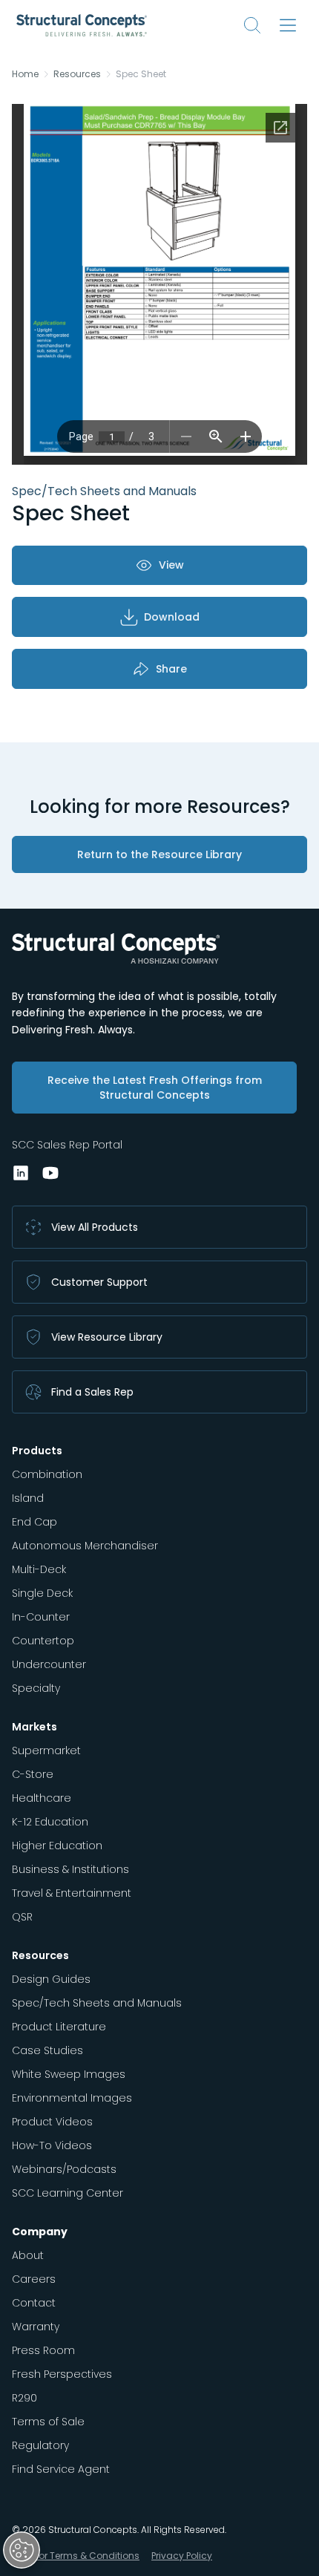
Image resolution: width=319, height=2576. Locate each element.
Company (40, 2232)
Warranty (36, 2327)
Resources (77, 74)
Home (25, 74)
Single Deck (42, 1593)
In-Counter (41, 1617)
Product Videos (52, 2122)
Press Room (43, 2350)
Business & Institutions (70, 1869)
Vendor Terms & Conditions (77, 2556)
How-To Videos (52, 2145)
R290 (24, 2398)
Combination (47, 1474)
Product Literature (59, 2027)
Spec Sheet (141, 74)
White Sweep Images (69, 2074)
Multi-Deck (39, 1569)
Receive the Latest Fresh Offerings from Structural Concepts (155, 1088)
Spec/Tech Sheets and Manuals (97, 2003)
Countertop (43, 1641)
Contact (34, 2303)
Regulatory (40, 2445)
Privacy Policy (182, 2556)
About (28, 2255)
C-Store (33, 1774)
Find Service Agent (61, 2469)
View (171, 565)
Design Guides (51, 1979)
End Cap (34, 1522)
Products (37, 1451)
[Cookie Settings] (22, 2550)
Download (172, 617)
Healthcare (42, 1798)
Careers (34, 2279)
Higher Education (57, 1846)
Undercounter (49, 1664)
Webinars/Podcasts (64, 2169)
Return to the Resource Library (159, 854)
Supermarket (46, 1750)
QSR (22, 1917)
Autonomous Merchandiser (85, 1546)
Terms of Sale (48, 2422)
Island (28, 1498)
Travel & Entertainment (72, 1893)
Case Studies (47, 2050)
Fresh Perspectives (62, 2374)
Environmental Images (72, 2098)
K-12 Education (50, 1822)
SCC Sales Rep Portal (67, 1145)
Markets (34, 1727)
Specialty (36, 1688)
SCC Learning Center (68, 2193)
